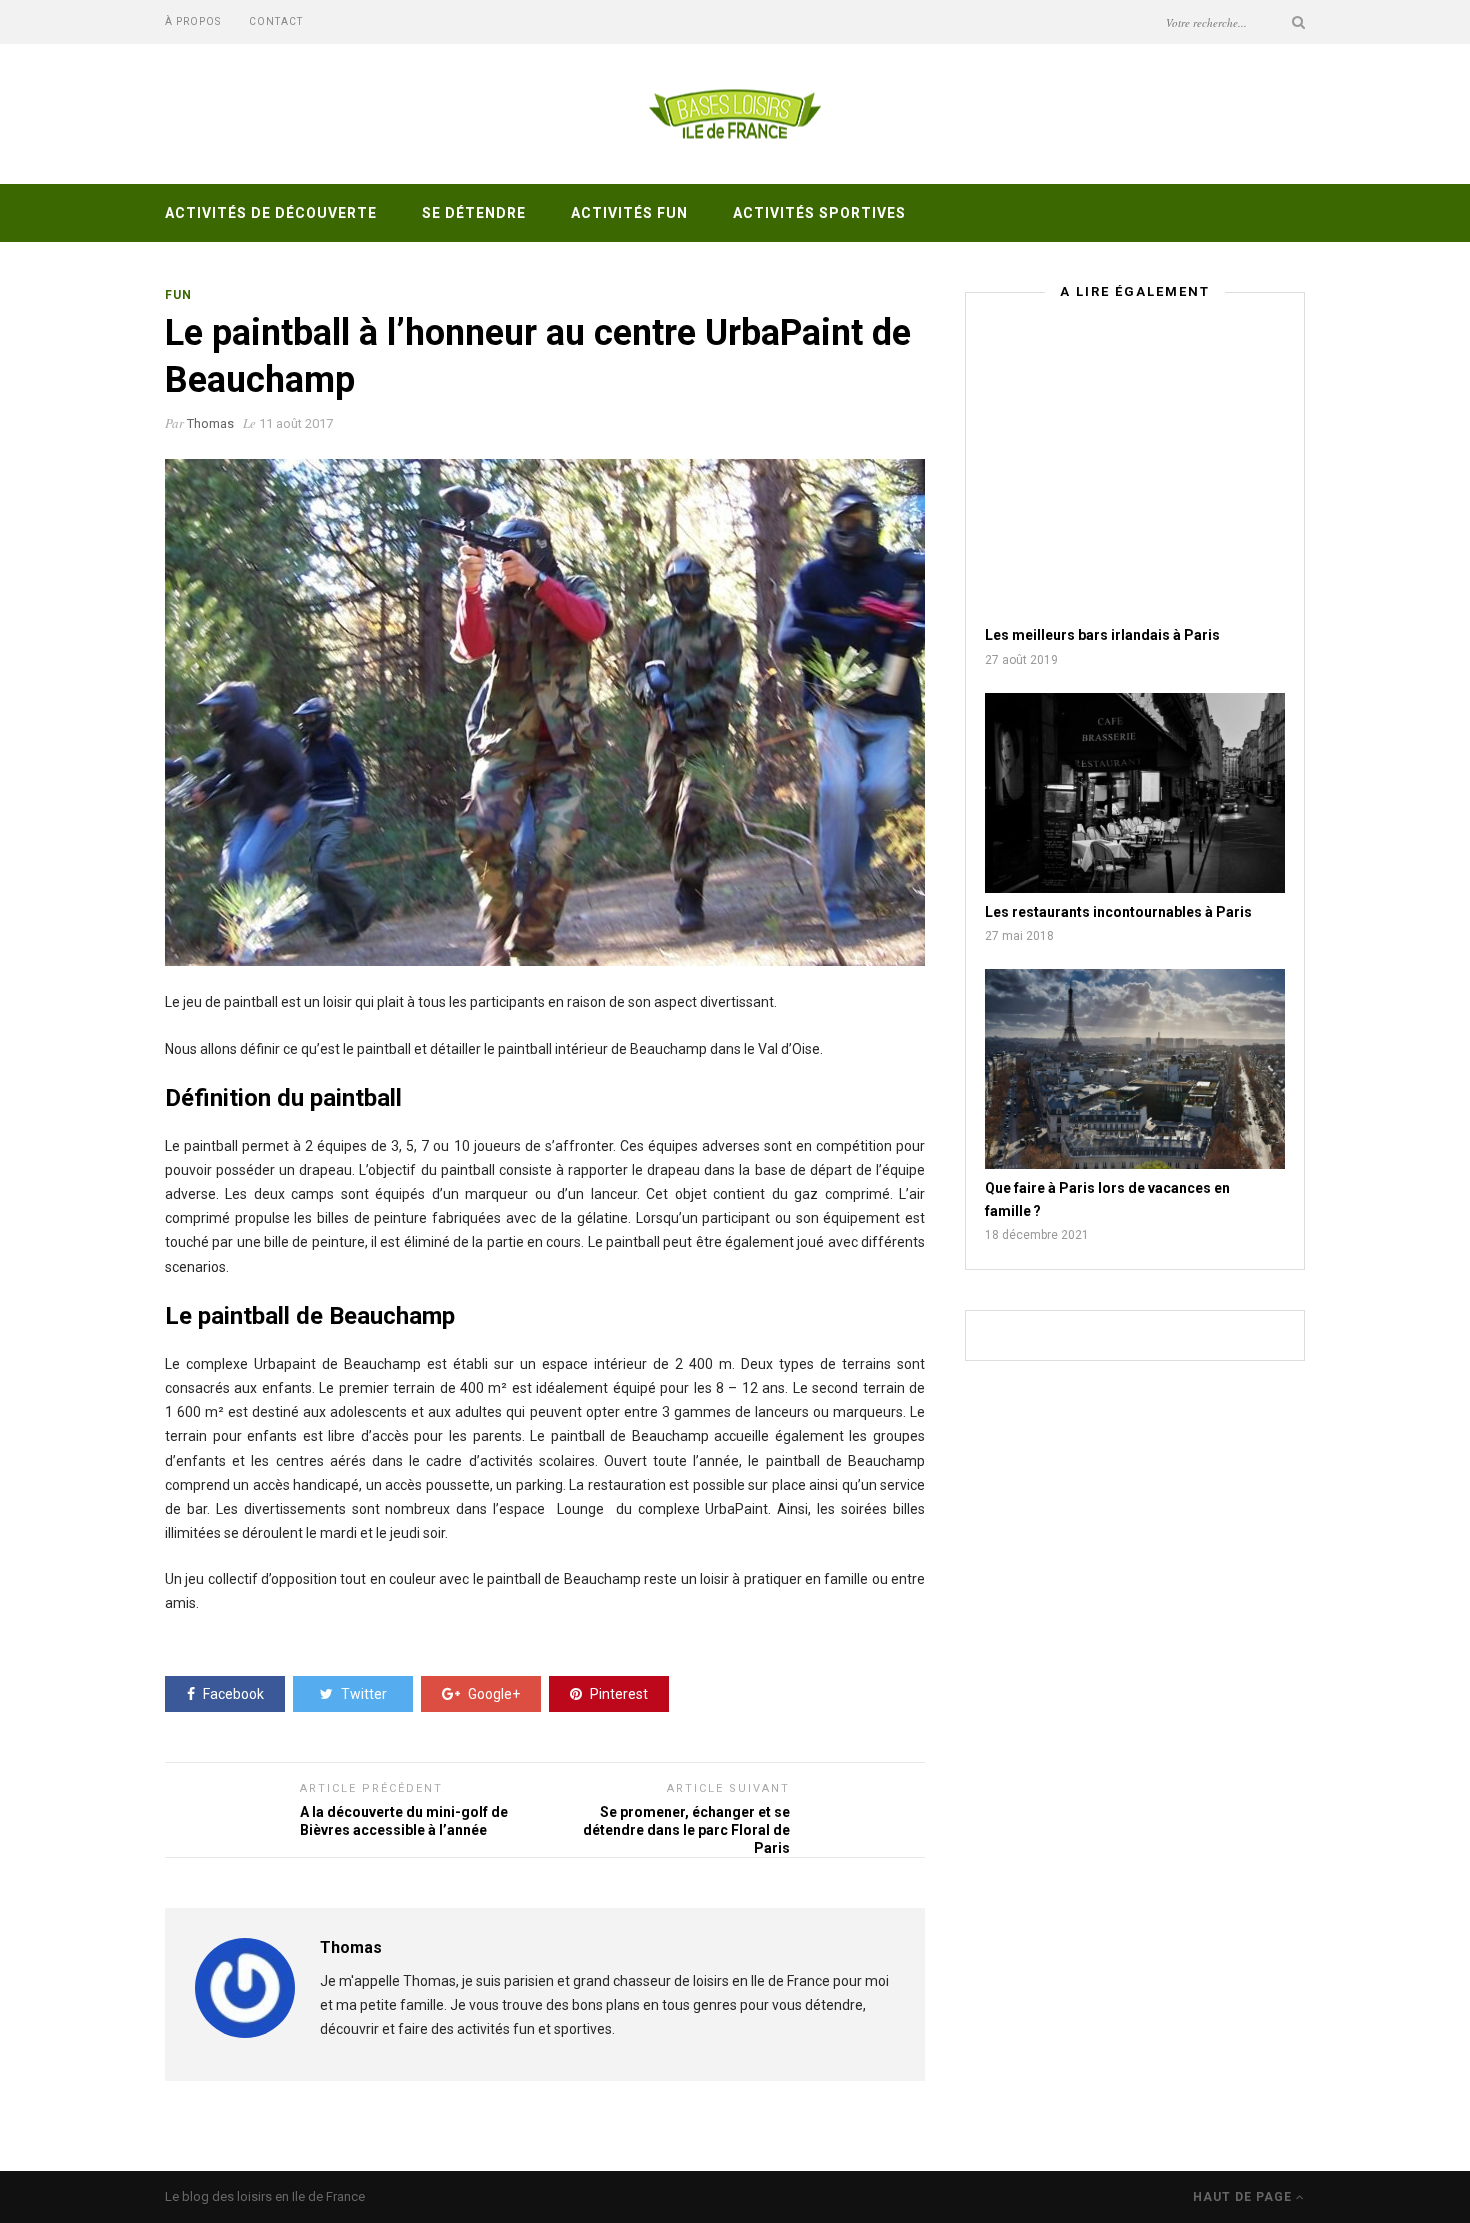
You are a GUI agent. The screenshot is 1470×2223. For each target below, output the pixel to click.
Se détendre (474, 213)
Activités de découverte (271, 213)
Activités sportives (819, 213)
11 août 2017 (296, 423)
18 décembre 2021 (1037, 1235)
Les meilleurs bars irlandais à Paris (1102, 635)
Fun (178, 295)
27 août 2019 (1021, 660)
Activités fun (629, 213)
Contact (276, 21)
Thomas (210, 423)
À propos (193, 21)
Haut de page (1244, 2197)
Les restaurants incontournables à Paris (1118, 912)
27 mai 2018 (1019, 936)
